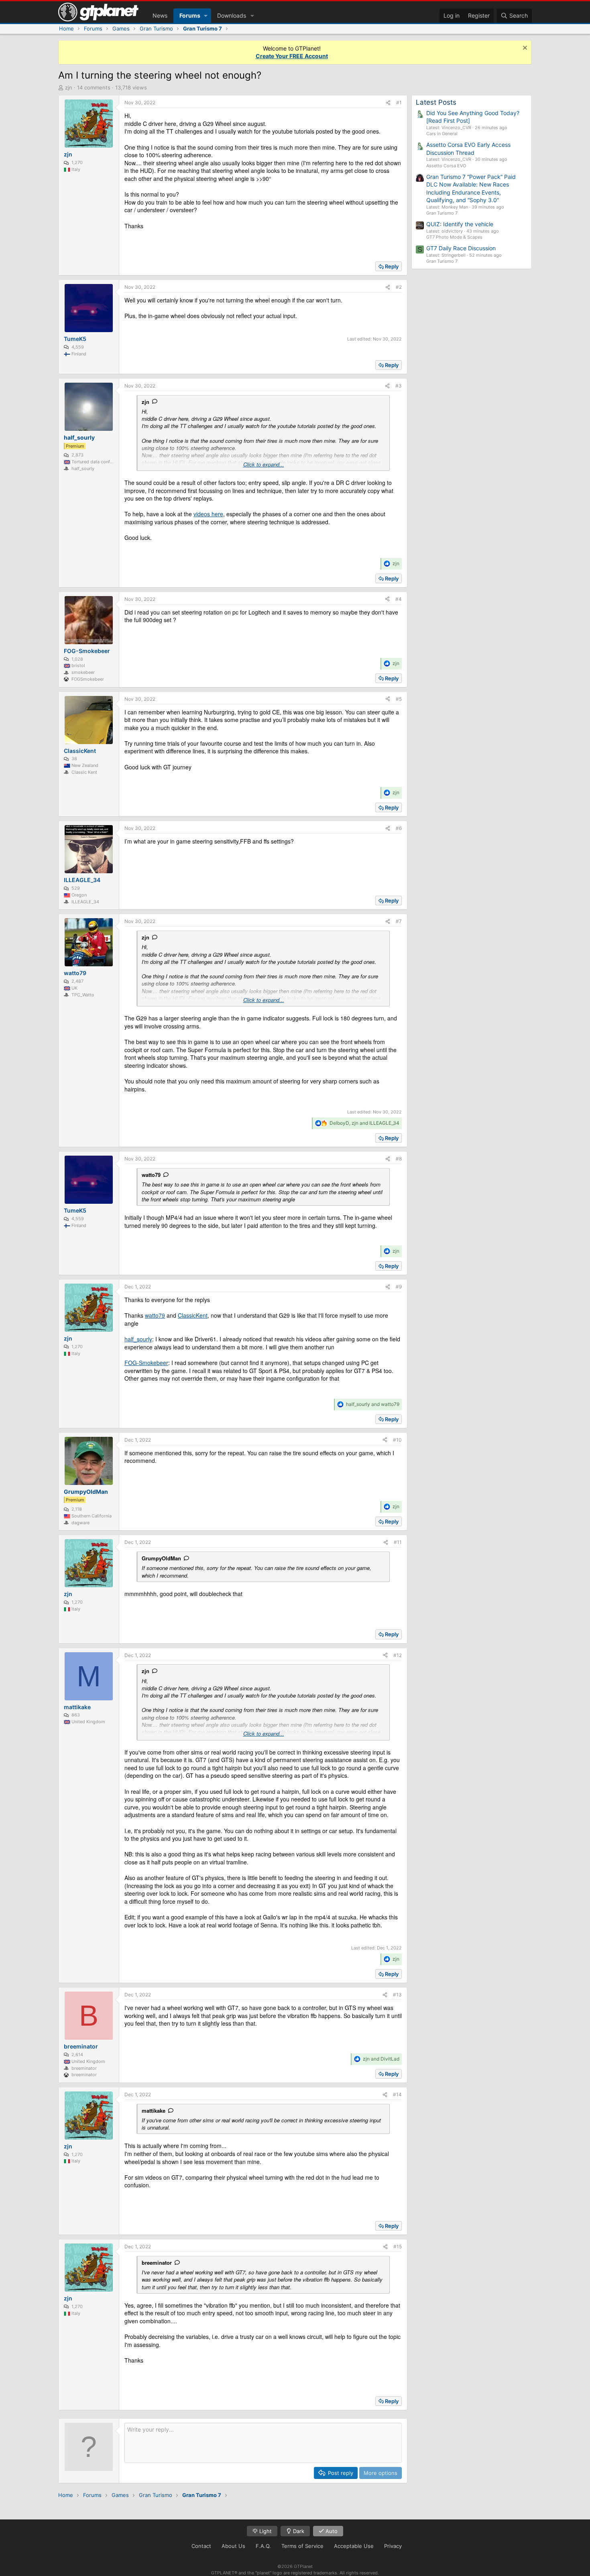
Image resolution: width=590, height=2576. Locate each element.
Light (265, 2531)
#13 (397, 1995)
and (373, 1404)
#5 (399, 699)
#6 (399, 828)
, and (364, 1123)
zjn (69, 87)
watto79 (151, 1175)
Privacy (393, 2546)
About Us (233, 2546)
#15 (398, 2246)
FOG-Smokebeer (146, 1363)
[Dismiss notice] (524, 49)
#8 (399, 1159)
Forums (190, 15)
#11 (398, 1542)
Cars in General (442, 134)
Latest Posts (436, 102)
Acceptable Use (354, 2546)
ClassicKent (193, 1315)
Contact (201, 2546)
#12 (398, 1655)
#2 (399, 287)
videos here (208, 514)
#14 (397, 2094)
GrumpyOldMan (161, 1558)
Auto (331, 2531)
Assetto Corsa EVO (446, 166)
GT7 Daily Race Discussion (461, 248)
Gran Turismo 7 (442, 213)
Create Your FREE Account (292, 56)
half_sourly (138, 1339)
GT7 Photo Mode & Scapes (454, 237)
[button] (206, 16)
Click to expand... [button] (264, 464)
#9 (399, 1287)
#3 (399, 386)
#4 (399, 599)
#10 (397, 1440)
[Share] (388, 103)
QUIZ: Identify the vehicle (460, 224)
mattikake (154, 2110)
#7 (399, 921)
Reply (392, 266)
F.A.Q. (263, 2546)
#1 (399, 102)
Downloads (232, 15)
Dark (298, 2531)
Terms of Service (302, 2546)
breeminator (157, 2263)
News (160, 15)
